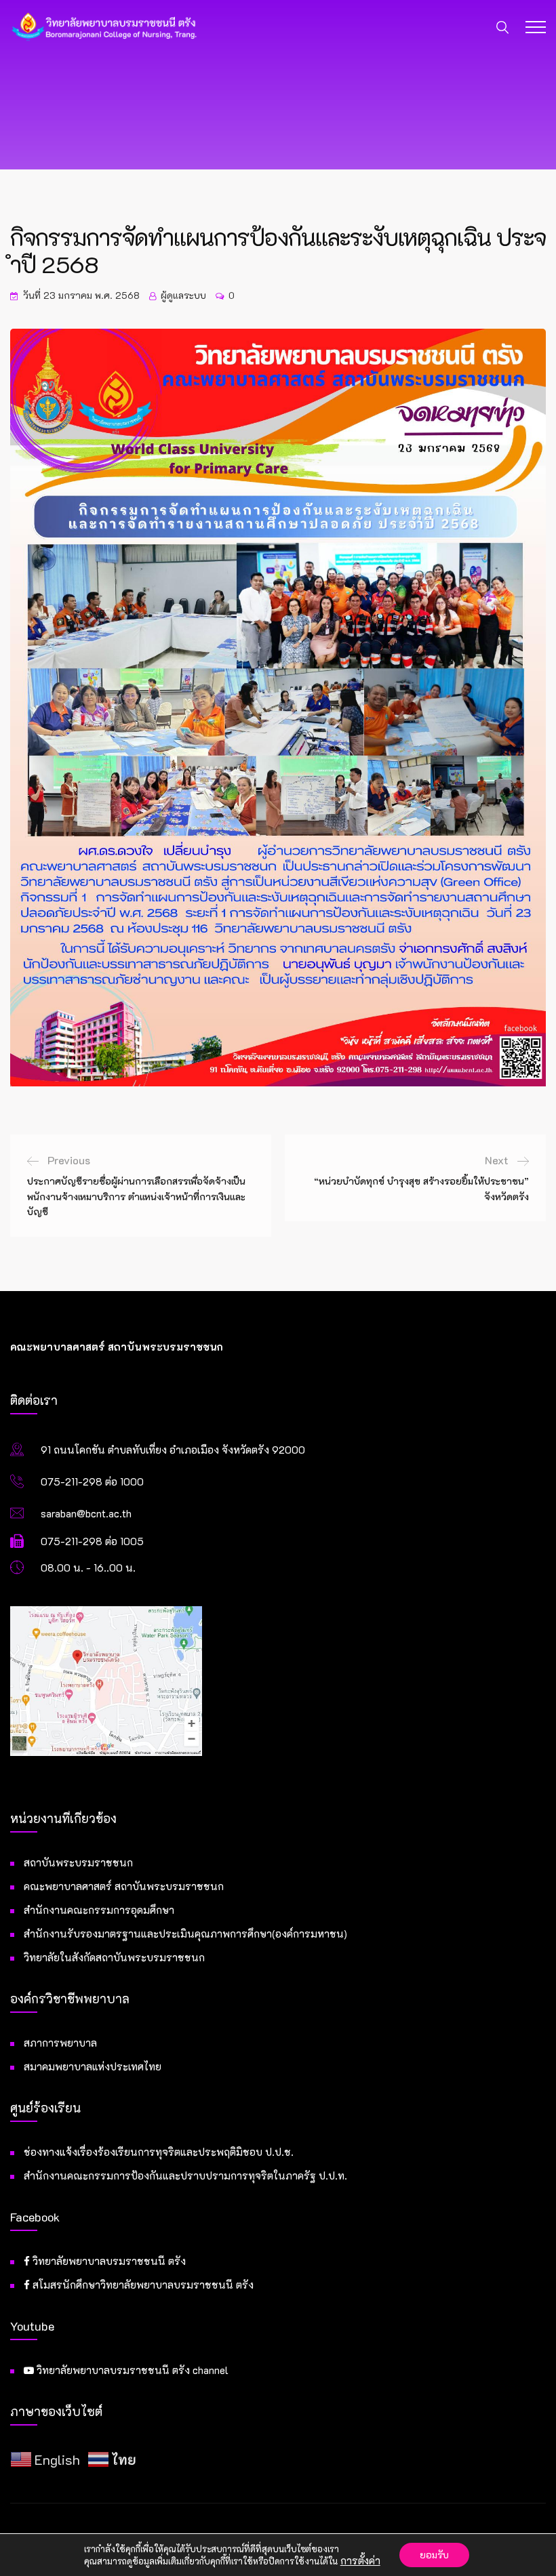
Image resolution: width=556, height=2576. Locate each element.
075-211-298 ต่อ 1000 (92, 1481)
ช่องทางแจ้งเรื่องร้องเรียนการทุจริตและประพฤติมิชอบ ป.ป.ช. (159, 2152)
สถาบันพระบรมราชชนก (78, 1862)
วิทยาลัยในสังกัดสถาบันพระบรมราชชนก (114, 1957)
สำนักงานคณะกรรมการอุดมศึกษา (99, 1910)
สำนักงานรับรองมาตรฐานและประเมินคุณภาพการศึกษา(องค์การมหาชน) (185, 1934)
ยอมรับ (434, 2555)
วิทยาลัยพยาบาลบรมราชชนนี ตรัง (108, 2261)
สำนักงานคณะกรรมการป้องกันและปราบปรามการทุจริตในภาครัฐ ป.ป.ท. (185, 2175)
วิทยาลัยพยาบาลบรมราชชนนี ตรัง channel (131, 2370)
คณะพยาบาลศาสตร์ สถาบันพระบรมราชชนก (124, 1886)
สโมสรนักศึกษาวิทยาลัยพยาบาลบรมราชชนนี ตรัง (142, 2285)
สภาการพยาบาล (60, 2043)
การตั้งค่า (360, 2561)
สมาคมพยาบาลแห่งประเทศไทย (93, 2066)
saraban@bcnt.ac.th (86, 1513)
